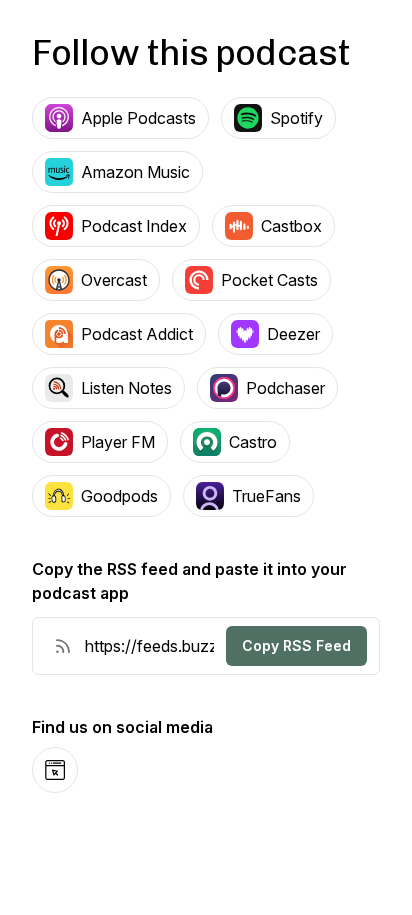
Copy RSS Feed (296, 645)
